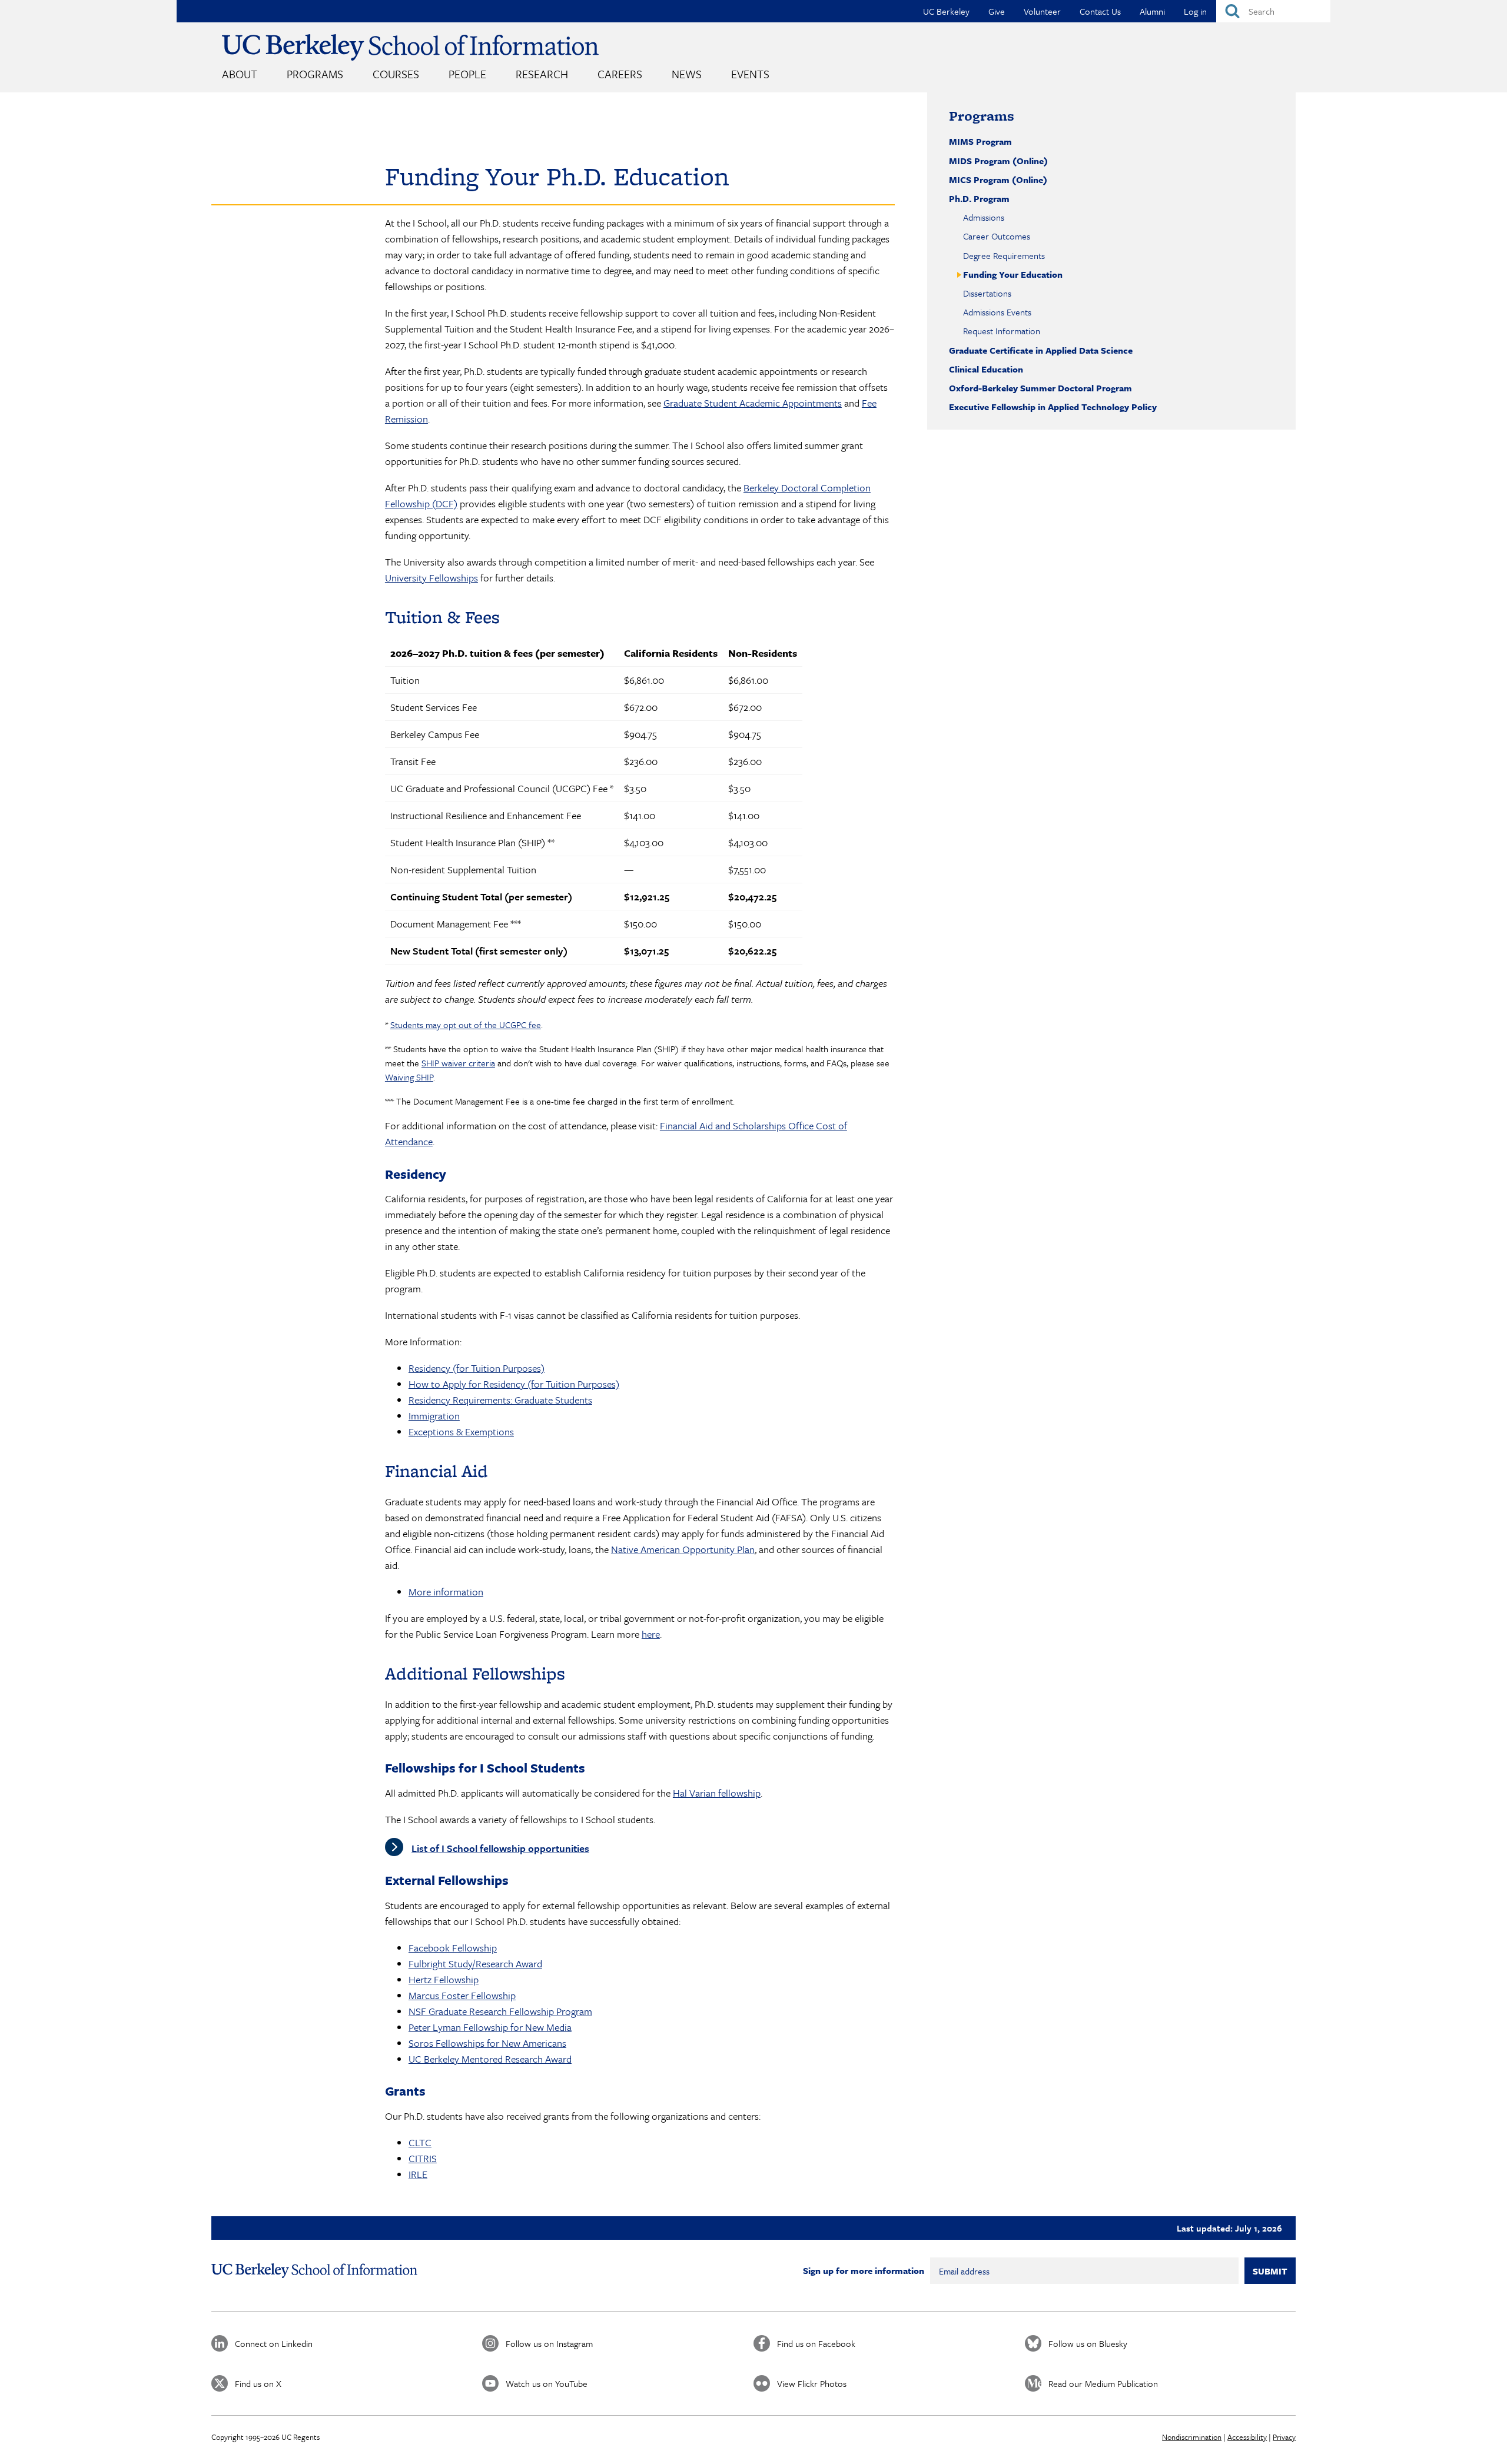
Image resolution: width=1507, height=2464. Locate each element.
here (651, 1634)
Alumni (1152, 11)
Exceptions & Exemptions (461, 1431)
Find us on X (258, 2383)
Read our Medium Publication (1103, 2383)
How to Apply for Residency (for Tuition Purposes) (514, 1384)
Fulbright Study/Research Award (475, 1963)
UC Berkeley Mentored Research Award (490, 2059)
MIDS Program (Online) (998, 161)
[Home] (410, 47)
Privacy (1284, 2437)
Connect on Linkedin (274, 2343)
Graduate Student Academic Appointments (753, 403)
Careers (620, 74)
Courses (396, 74)
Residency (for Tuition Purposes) (477, 1368)
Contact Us (1100, 11)
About (240, 74)
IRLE (418, 2174)
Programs (315, 74)
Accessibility (1247, 2437)
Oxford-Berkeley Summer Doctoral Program (1040, 388)
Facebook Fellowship (453, 1948)
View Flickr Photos (812, 2383)
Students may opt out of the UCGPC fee (466, 1025)
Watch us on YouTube (547, 2383)
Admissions (984, 217)
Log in (1195, 11)
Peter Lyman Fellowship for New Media (490, 2027)
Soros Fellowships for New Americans (487, 2043)
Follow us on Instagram (549, 2343)
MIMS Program (980, 141)
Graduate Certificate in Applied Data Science (1041, 350)
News (687, 74)
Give (997, 11)
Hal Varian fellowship (717, 1793)
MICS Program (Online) (998, 179)
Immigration (434, 1416)
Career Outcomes (997, 236)
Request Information (1002, 331)
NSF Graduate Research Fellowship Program (500, 2011)
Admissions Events (997, 312)
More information (446, 1592)
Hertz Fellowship (444, 1979)
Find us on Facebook (816, 2343)
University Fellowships (431, 578)
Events (750, 74)
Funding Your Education (1013, 274)
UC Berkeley (946, 11)
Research (542, 74)
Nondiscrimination (1192, 2437)
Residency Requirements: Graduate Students (500, 1400)
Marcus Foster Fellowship (462, 1995)
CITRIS (423, 2158)
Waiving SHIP (409, 1077)
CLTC (420, 2142)
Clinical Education (986, 369)
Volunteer (1042, 11)
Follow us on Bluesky (1088, 2343)
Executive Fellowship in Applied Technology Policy (1053, 407)
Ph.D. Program (979, 198)
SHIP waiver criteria (458, 1063)
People (467, 74)
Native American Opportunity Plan (683, 1549)
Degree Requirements (1004, 255)
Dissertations (987, 293)
